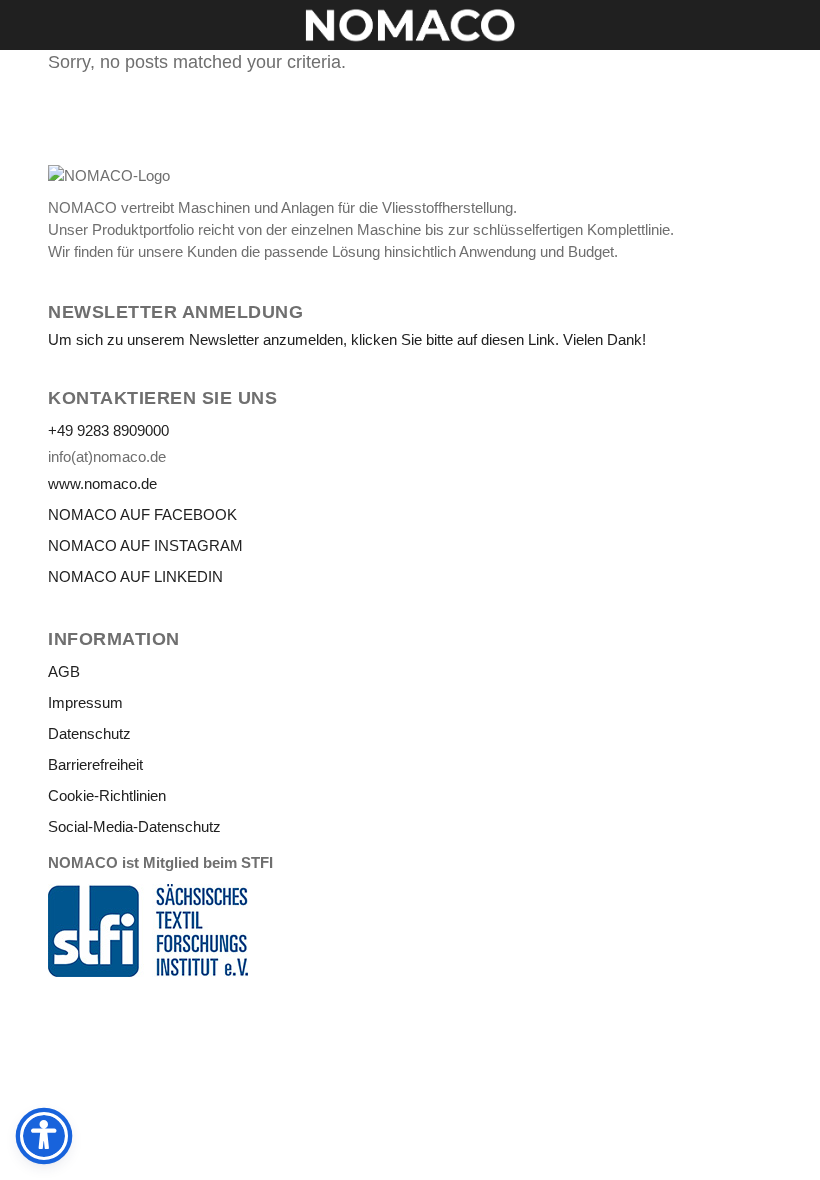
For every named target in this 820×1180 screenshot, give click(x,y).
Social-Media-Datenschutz (134, 826)
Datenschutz (89, 733)
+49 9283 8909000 (108, 430)
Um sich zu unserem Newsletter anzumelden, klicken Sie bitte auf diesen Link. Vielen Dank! (347, 339)
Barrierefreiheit (95, 764)
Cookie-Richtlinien (107, 795)
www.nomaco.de (102, 483)
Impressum (85, 702)
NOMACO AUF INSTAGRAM (145, 545)
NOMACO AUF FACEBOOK (142, 514)
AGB (64, 671)
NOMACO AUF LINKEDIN (135, 576)
